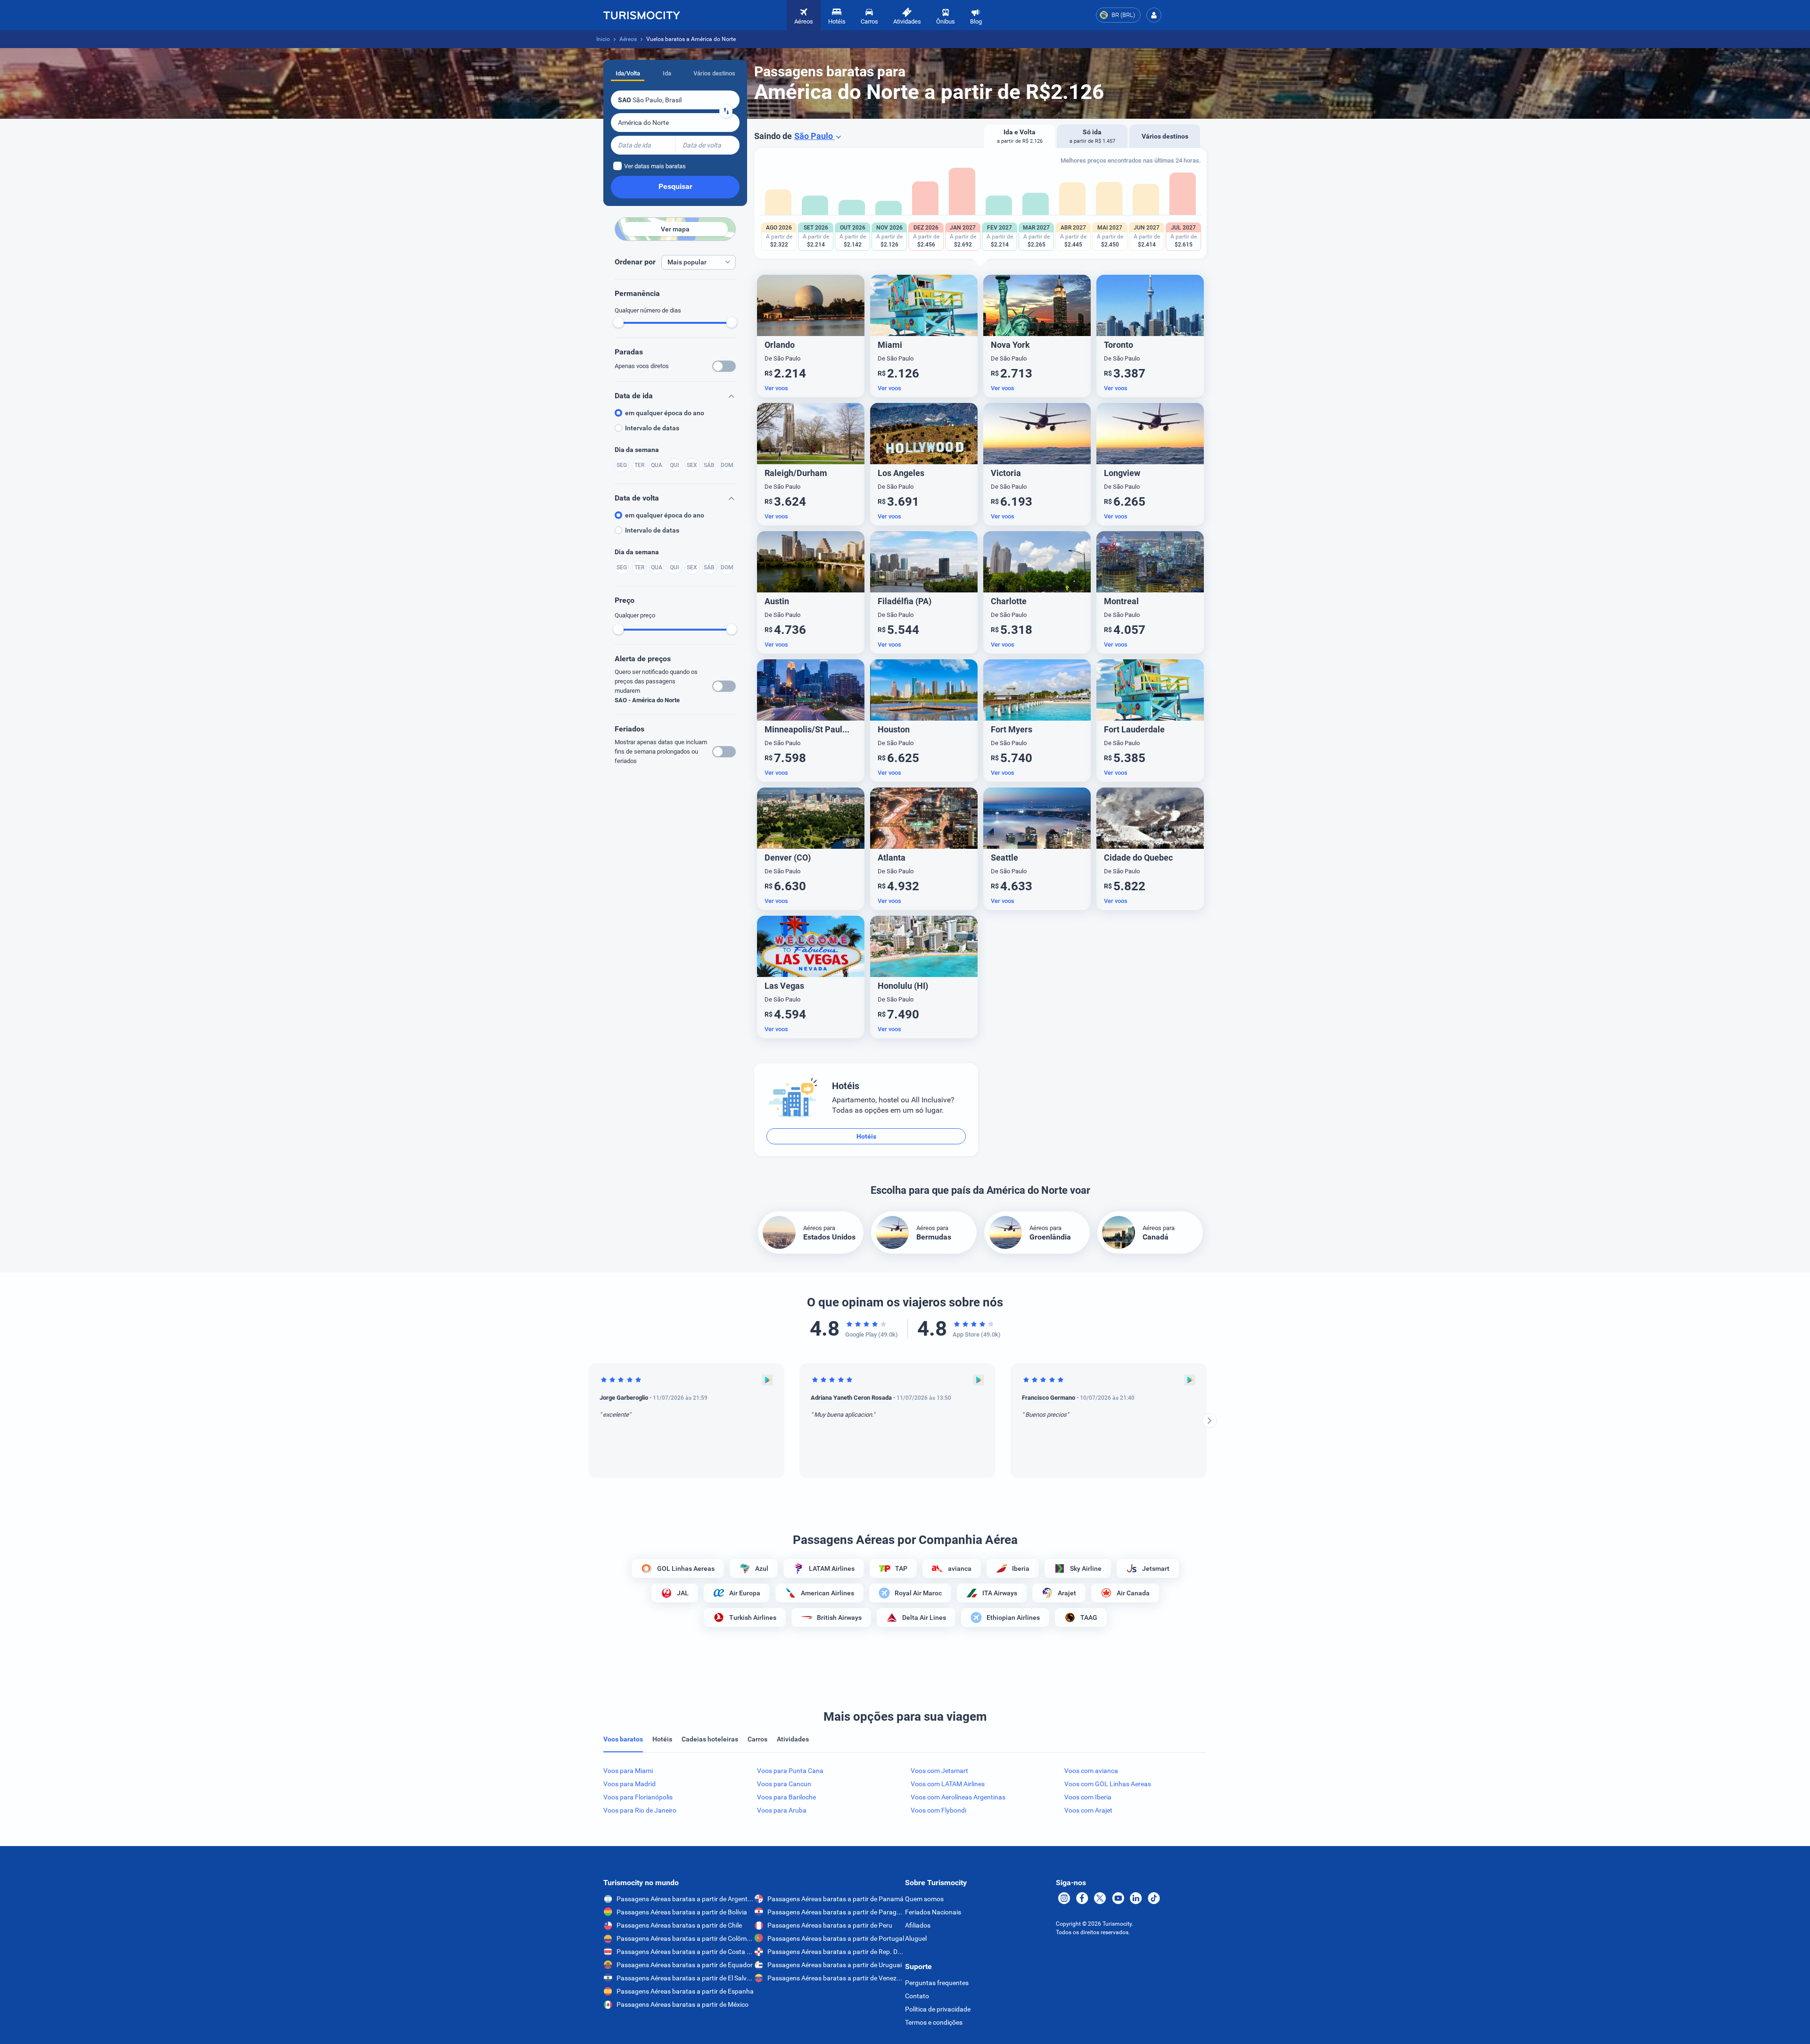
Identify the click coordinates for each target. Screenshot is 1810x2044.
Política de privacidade (938, 2009)
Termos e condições (934, 2022)
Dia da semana (637, 450)
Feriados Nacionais (933, 1912)
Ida (667, 73)
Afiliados (918, 1925)
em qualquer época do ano (665, 413)
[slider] (618, 322)
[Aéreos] (642, 15)
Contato (917, 1996)
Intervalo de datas (652, 428)
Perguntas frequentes (937, 1983)
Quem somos (924, 1899)
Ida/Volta (628, 73)
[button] (1154, 15)
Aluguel (916, 1938)
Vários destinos (714, 73)
